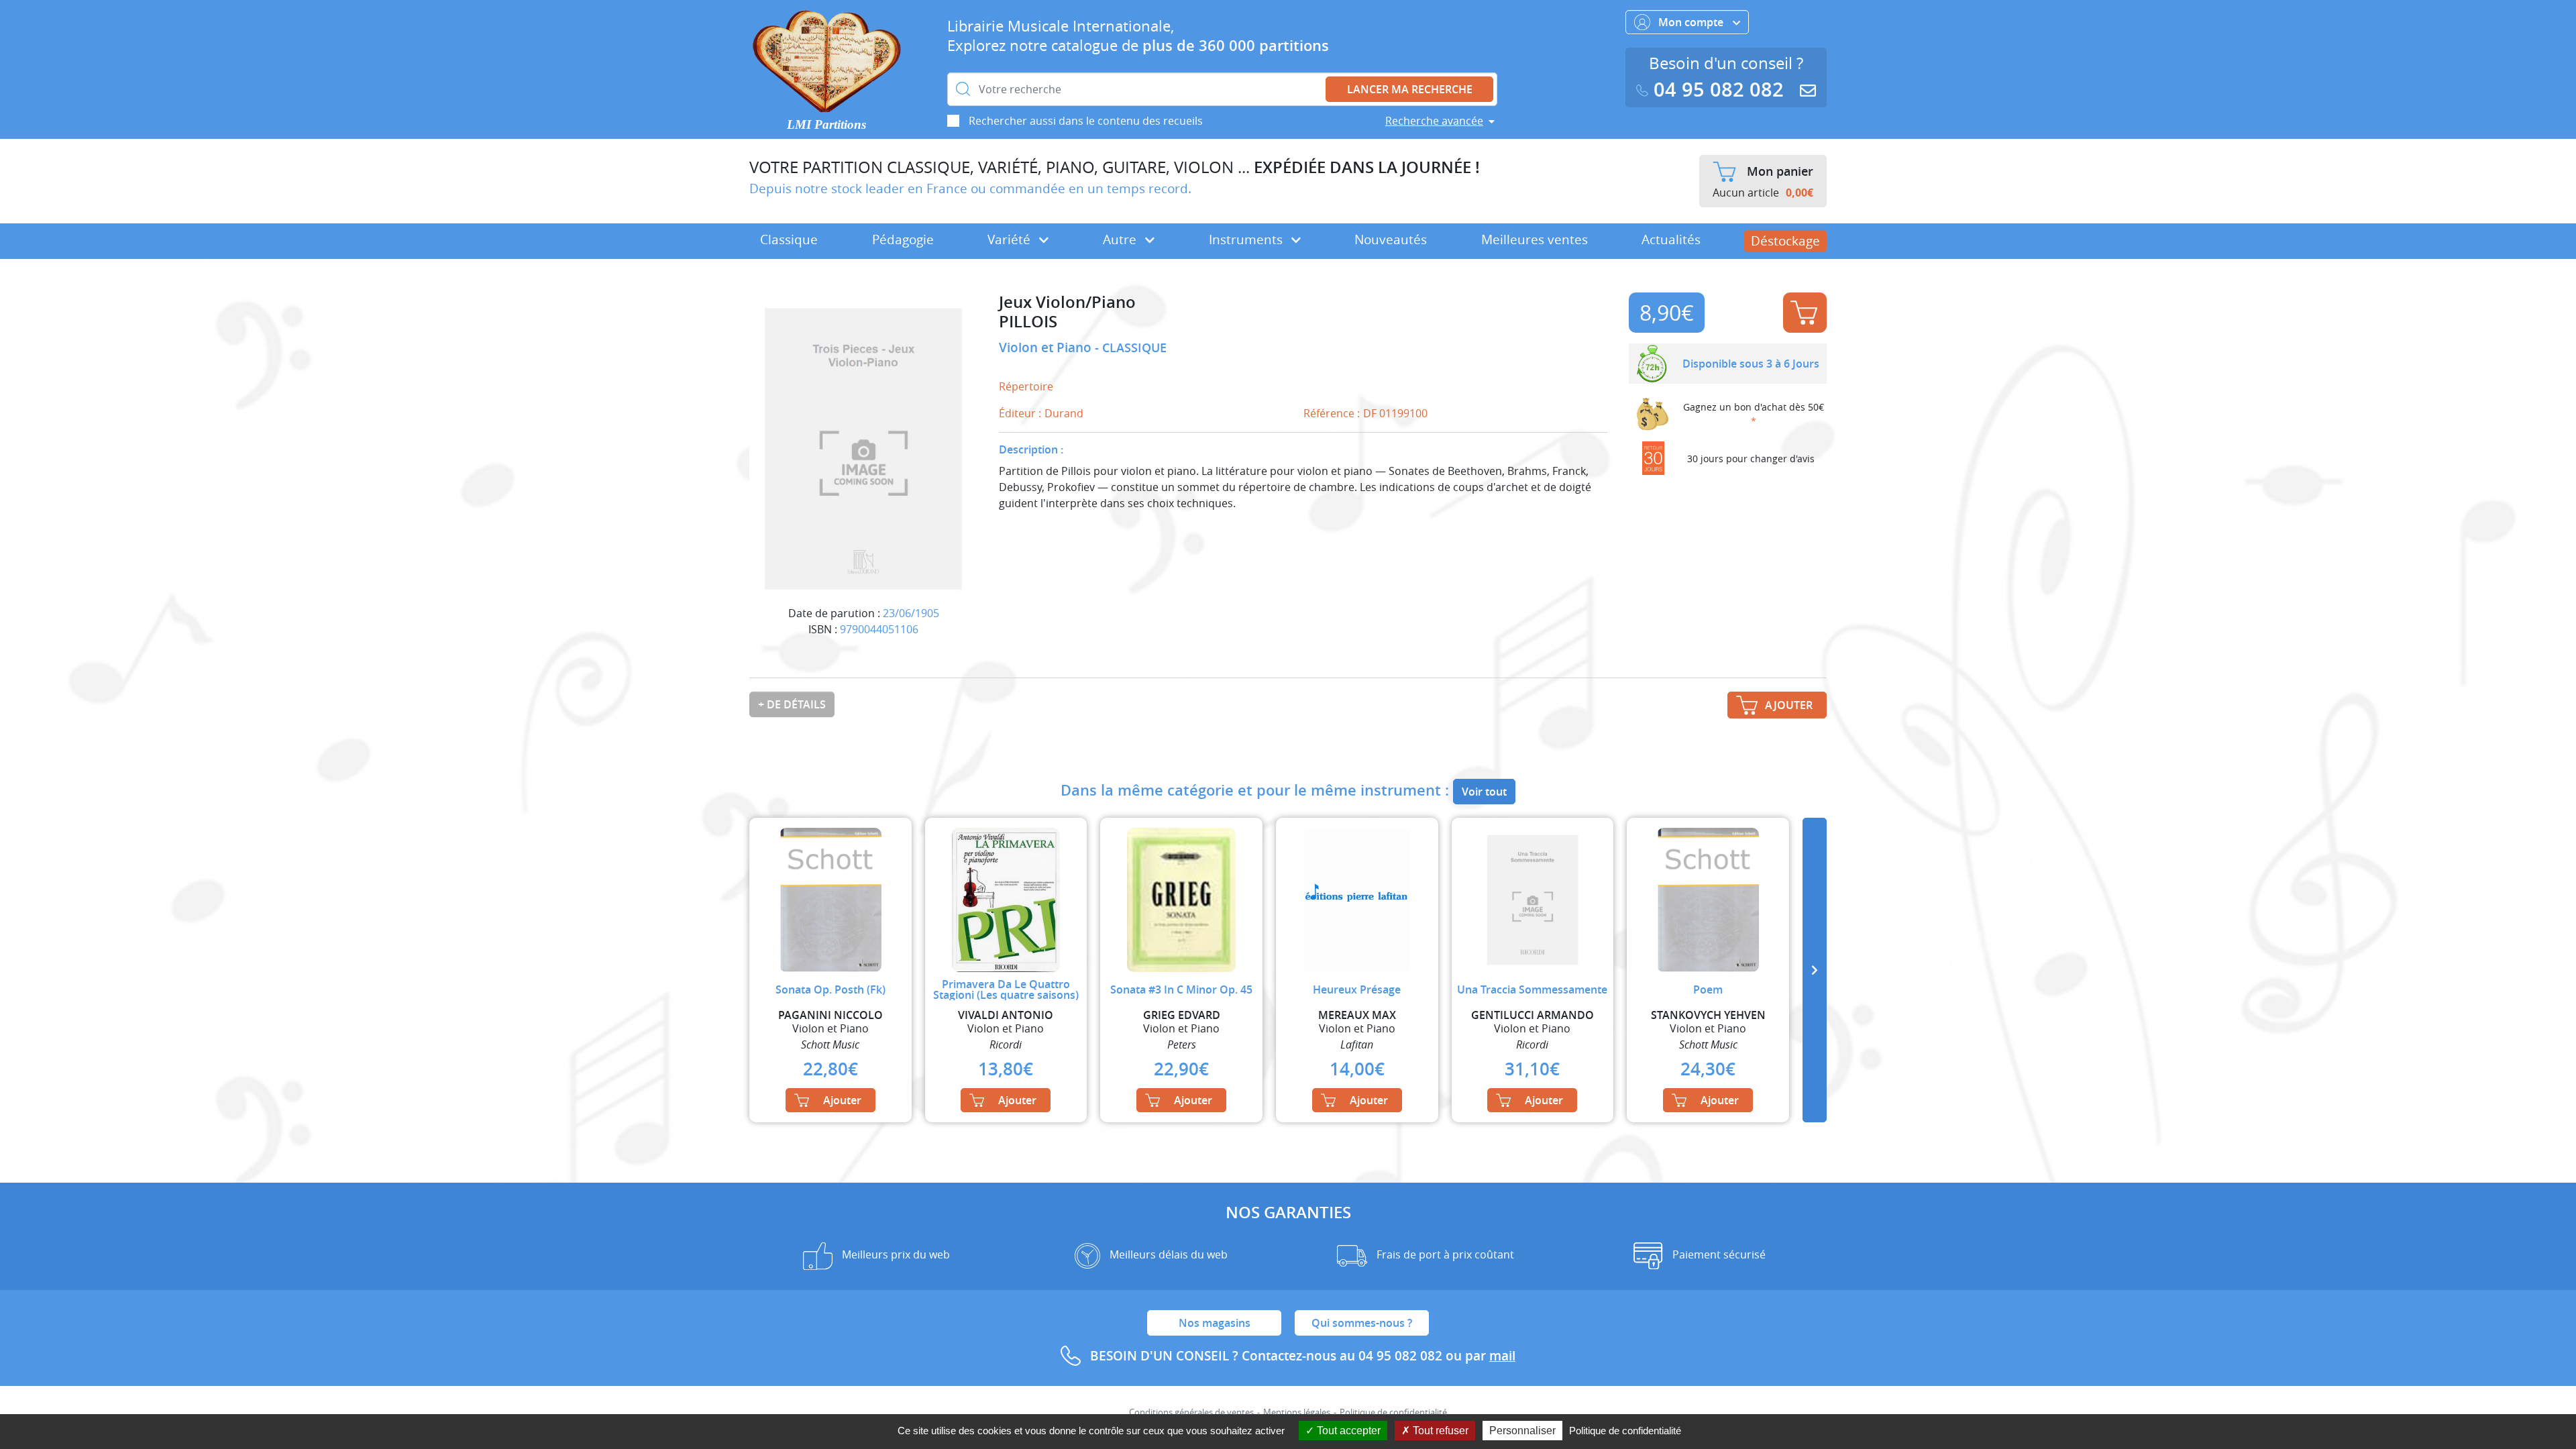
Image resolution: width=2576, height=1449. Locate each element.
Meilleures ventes (1535, 239)
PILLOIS (1028, 322)
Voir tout (1484, 792)
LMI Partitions (826, 124)
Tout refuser (1439, 1431)
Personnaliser (1522, 1431)
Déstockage (1785, 241)
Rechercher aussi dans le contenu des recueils (1086, 121)
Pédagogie (903, 239)
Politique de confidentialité (1393, 1412)
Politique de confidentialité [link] (1625, 1431)
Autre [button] (1121, 239)
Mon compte (1692, 22)
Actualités (1671, 239)
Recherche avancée (1434, 121)
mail (1502, 1356)
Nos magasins (1215, 1323)
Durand (1064, 413)
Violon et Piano (1047, 347)
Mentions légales (1297, 1412)
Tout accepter (1347, 1431)
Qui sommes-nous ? (1362, 1323)
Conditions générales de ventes (1191, 1412)
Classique (789, 239)
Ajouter (1805, 313)
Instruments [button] (1247, 239)
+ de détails (792, 704)
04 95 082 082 (1719, 90)
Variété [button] (1011, 239)
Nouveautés (1391, 239)
